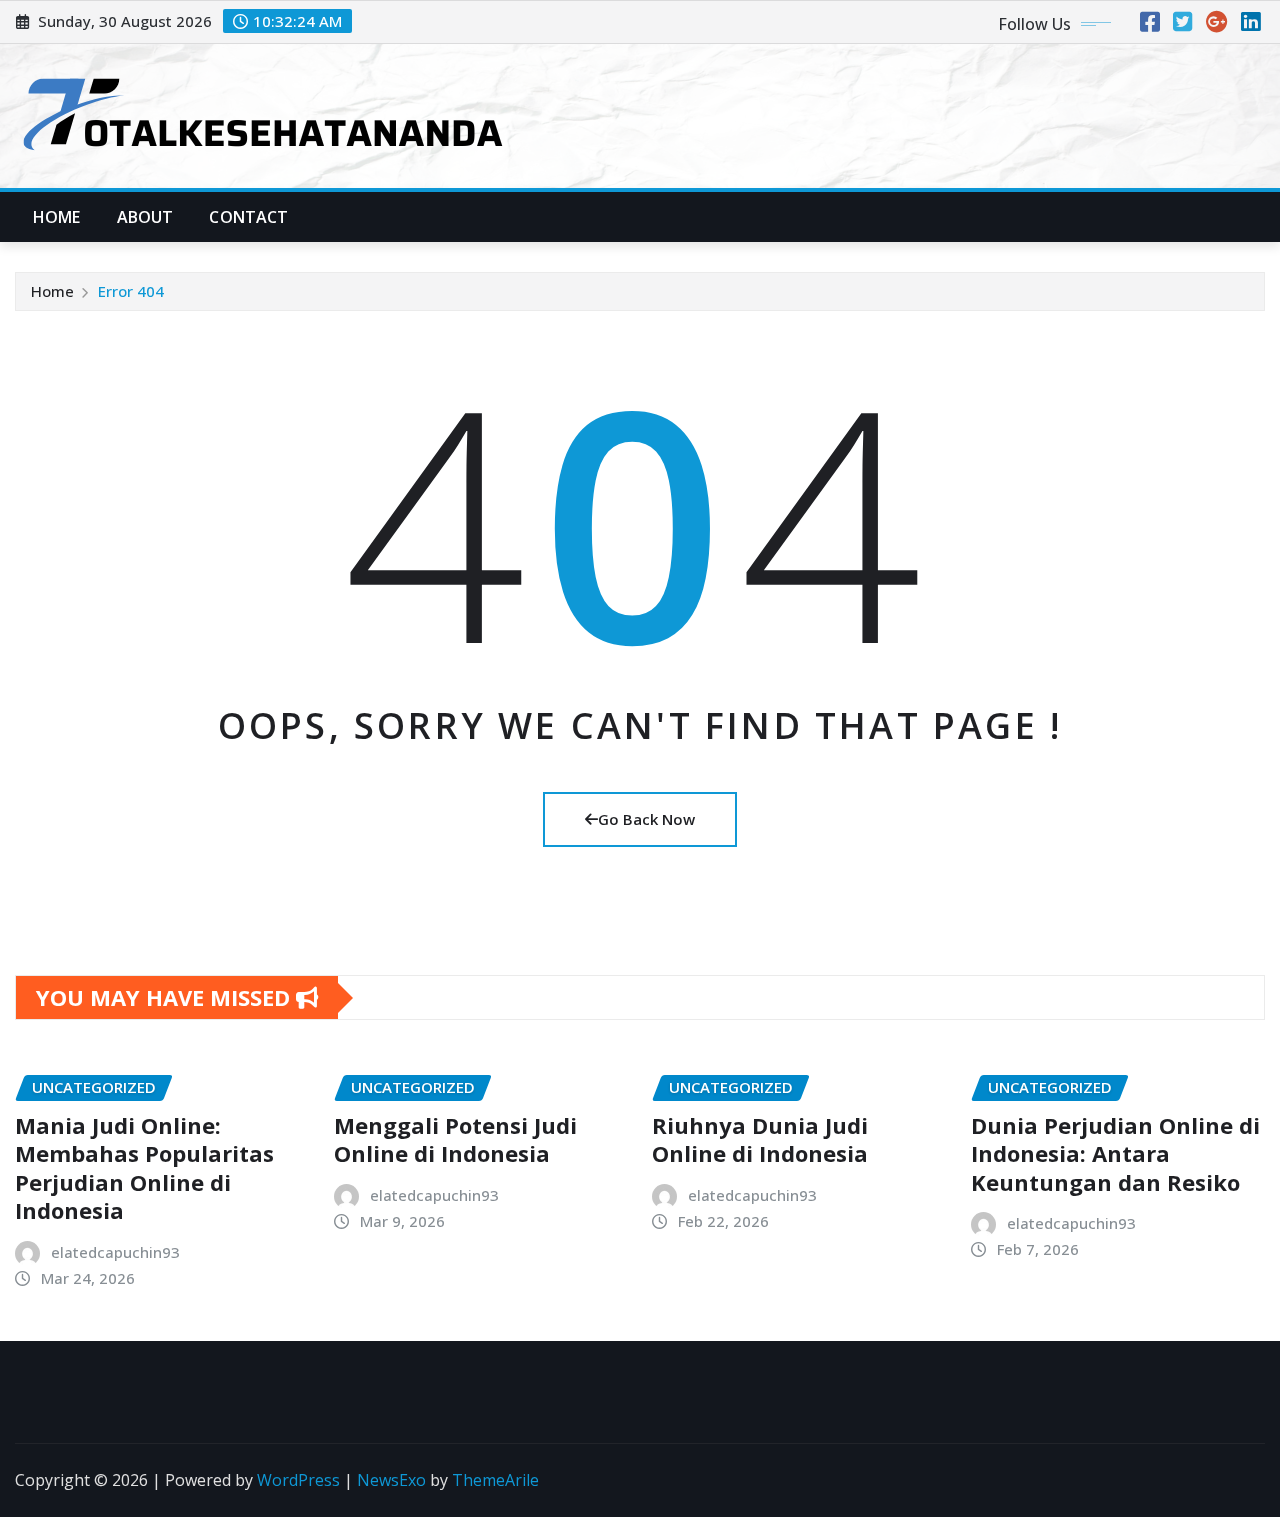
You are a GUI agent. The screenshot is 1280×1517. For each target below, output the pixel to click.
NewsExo (391, 1480)
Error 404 (131, 291)
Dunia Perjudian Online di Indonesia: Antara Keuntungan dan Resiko (1115, 1153)
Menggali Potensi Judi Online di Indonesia (455, 1139)
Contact (248, 217)
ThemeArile (495, 1480)
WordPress (298, 1480)
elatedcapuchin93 (115, 1252)
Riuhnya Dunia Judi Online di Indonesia (760, 1139)
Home (57, 217)
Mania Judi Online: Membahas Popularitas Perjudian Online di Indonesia (144, 1168)
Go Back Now (646, 819)
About (145, 217)
